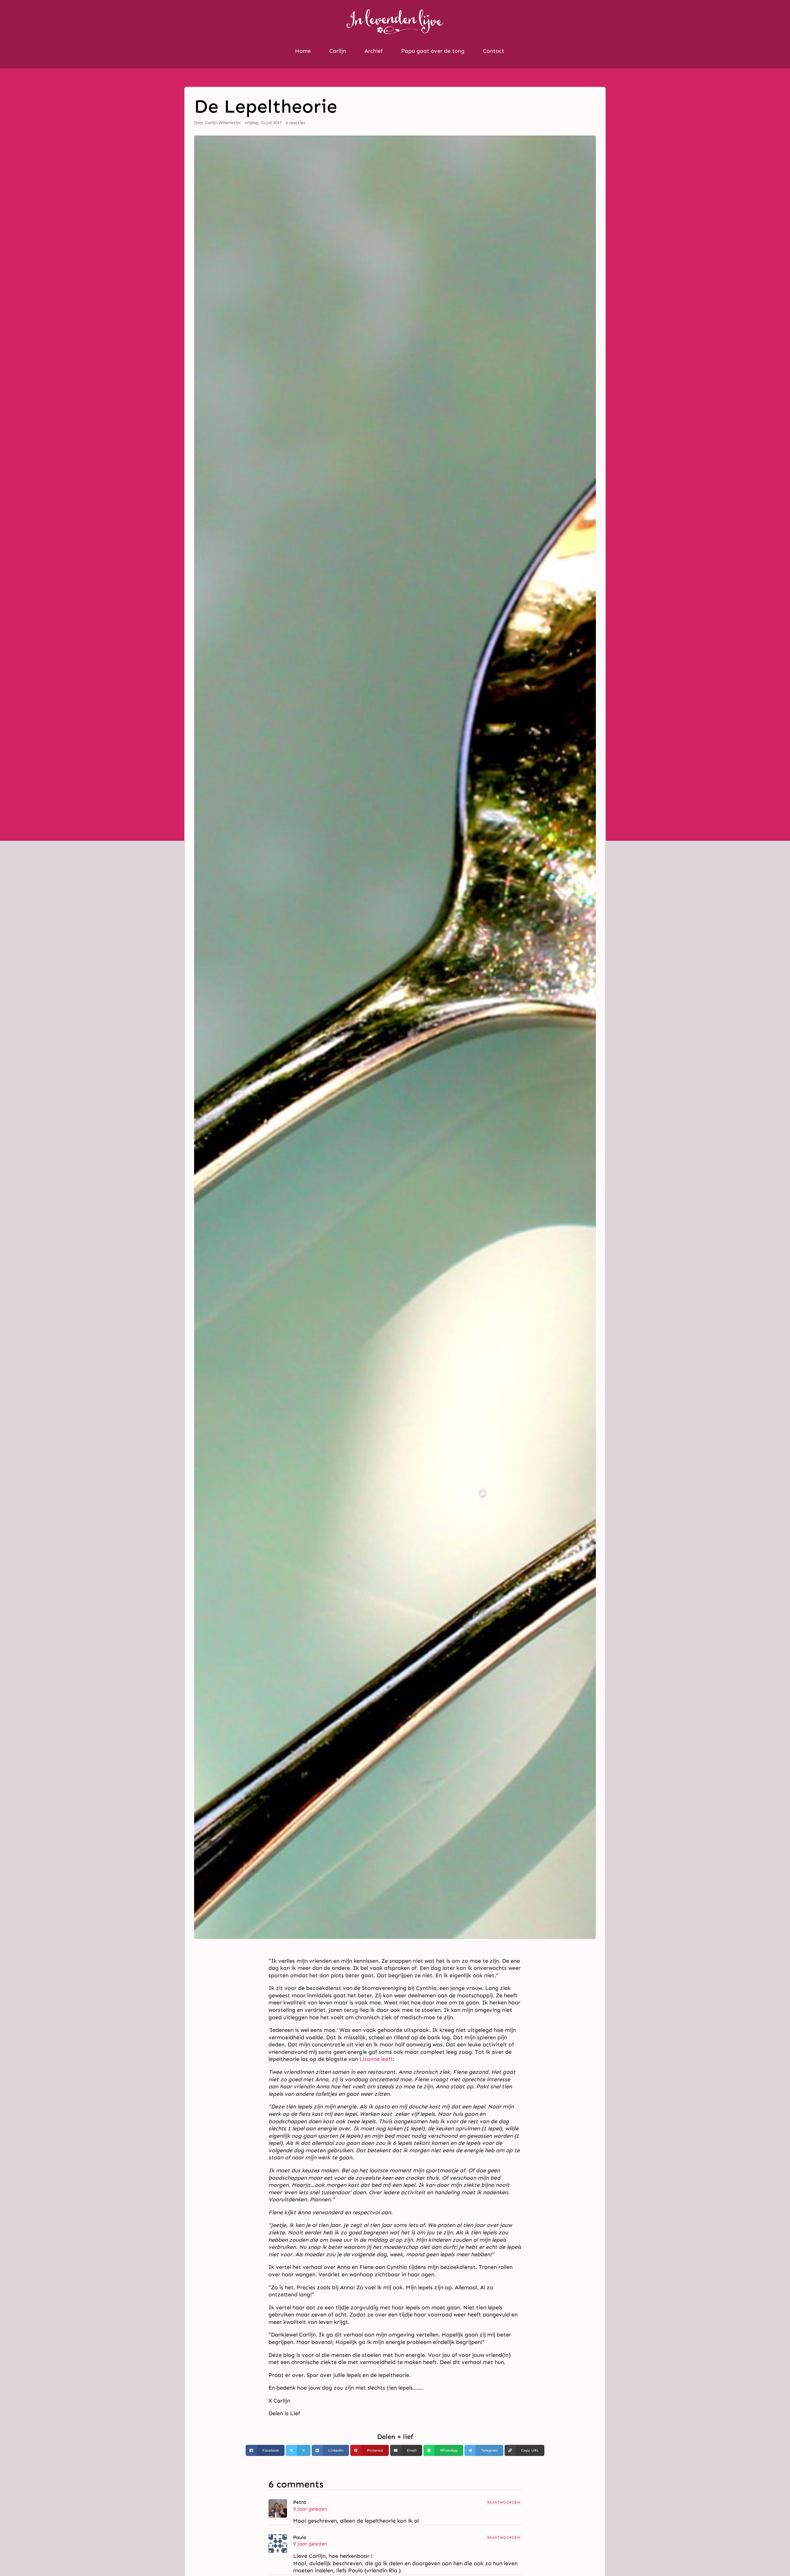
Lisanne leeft (376, 2059)
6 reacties (295, 123)
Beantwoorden (504, 2502)
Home (303, 51)
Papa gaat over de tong (433, 51)
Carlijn (338, 51)
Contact (494, 51)
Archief (374, 51)
